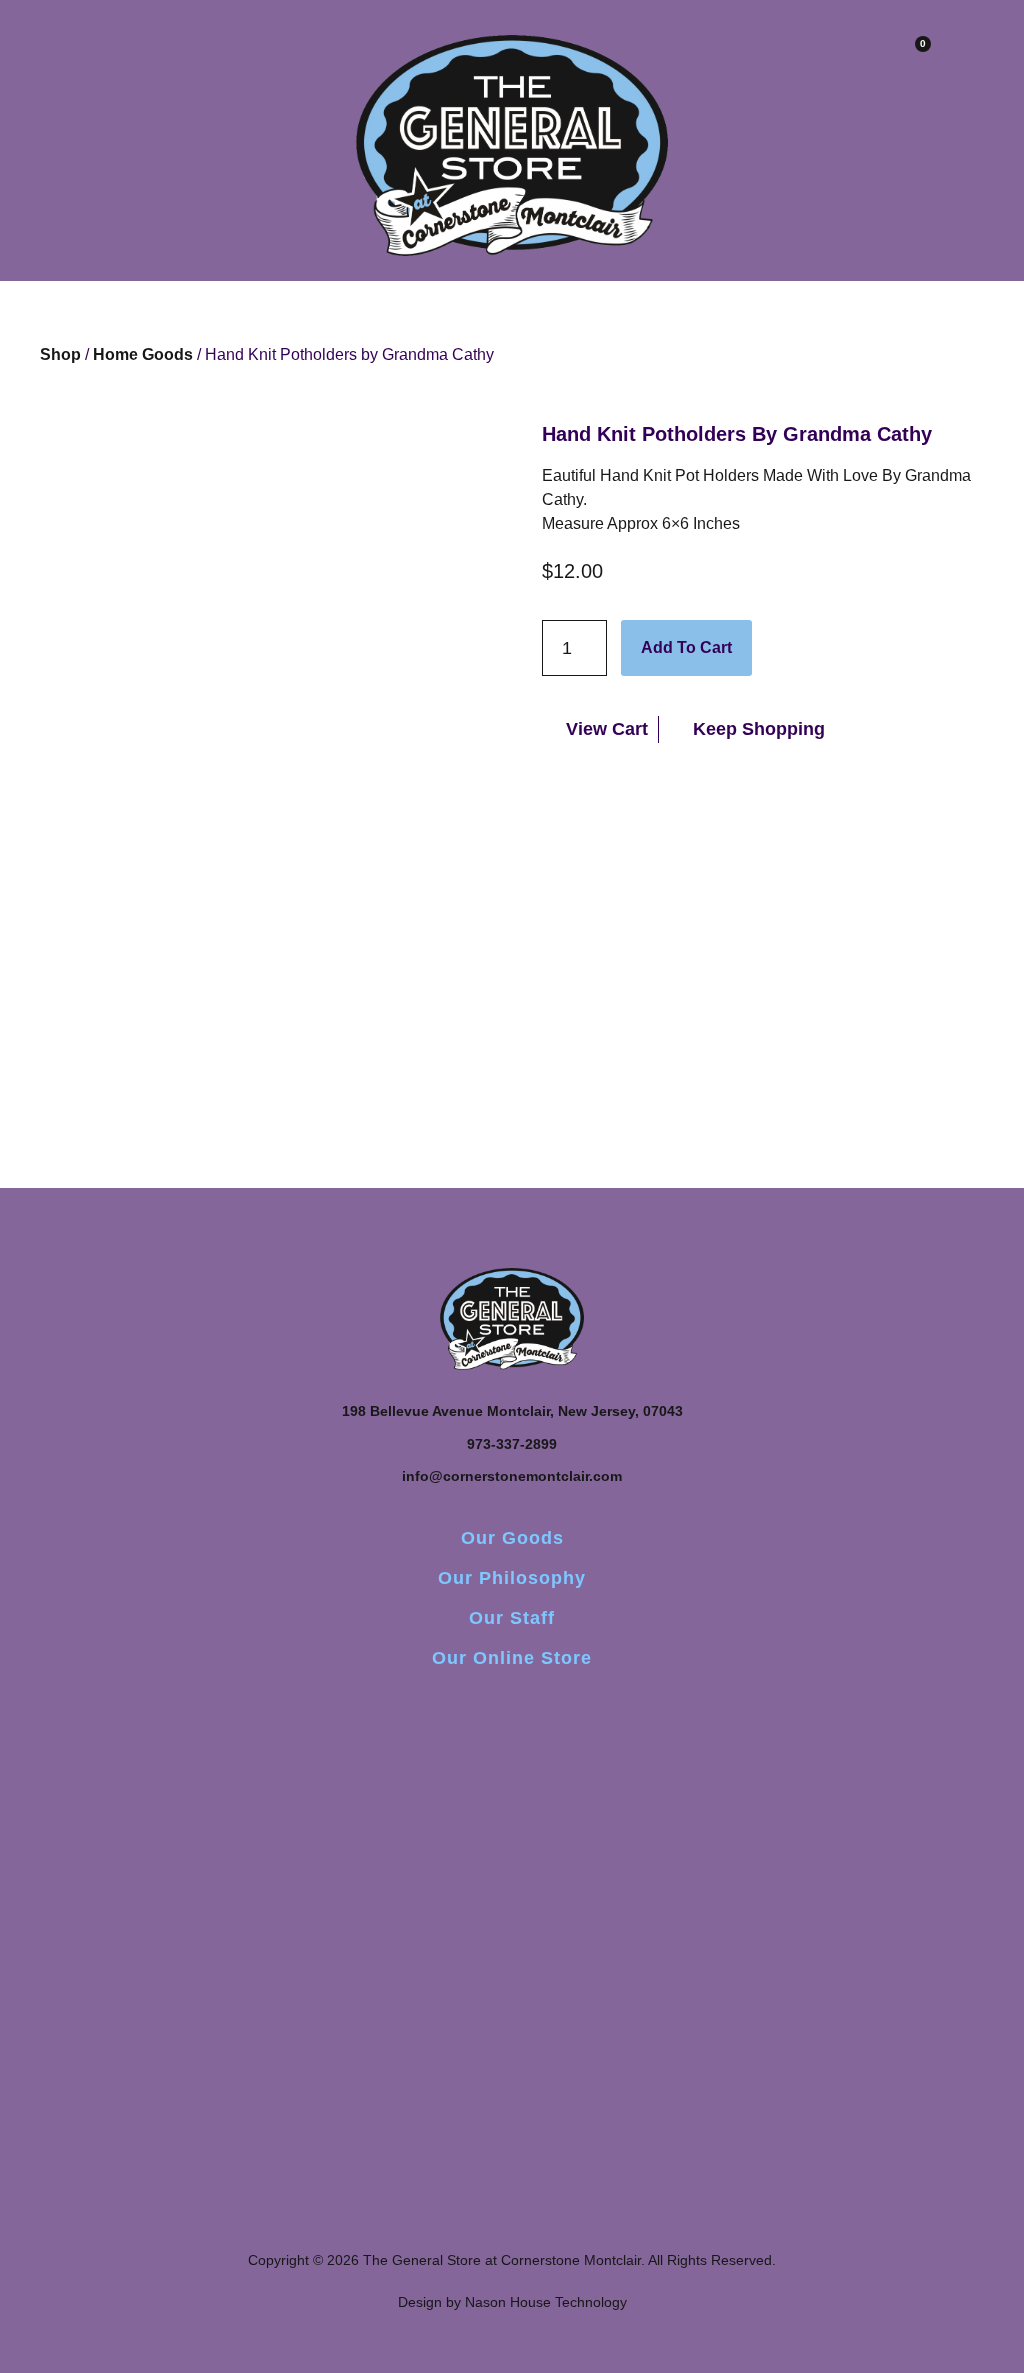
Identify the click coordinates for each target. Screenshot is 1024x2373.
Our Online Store (512, 1658)
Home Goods (143, 354)
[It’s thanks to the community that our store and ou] (917, 1919)
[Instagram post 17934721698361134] (106, 1799)
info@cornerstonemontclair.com (512, 1476)
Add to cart (686, 647)
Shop (60, 354)
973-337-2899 (512, 1444)
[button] (180, 61)
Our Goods (512, 1538)
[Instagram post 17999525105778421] (309, 1799)
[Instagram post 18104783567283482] (512, 1799)
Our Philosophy (512, 1578)
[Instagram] (512, 1713)
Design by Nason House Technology (512, 2302)
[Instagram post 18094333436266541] (714, 1799)
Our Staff (512, 1618)
